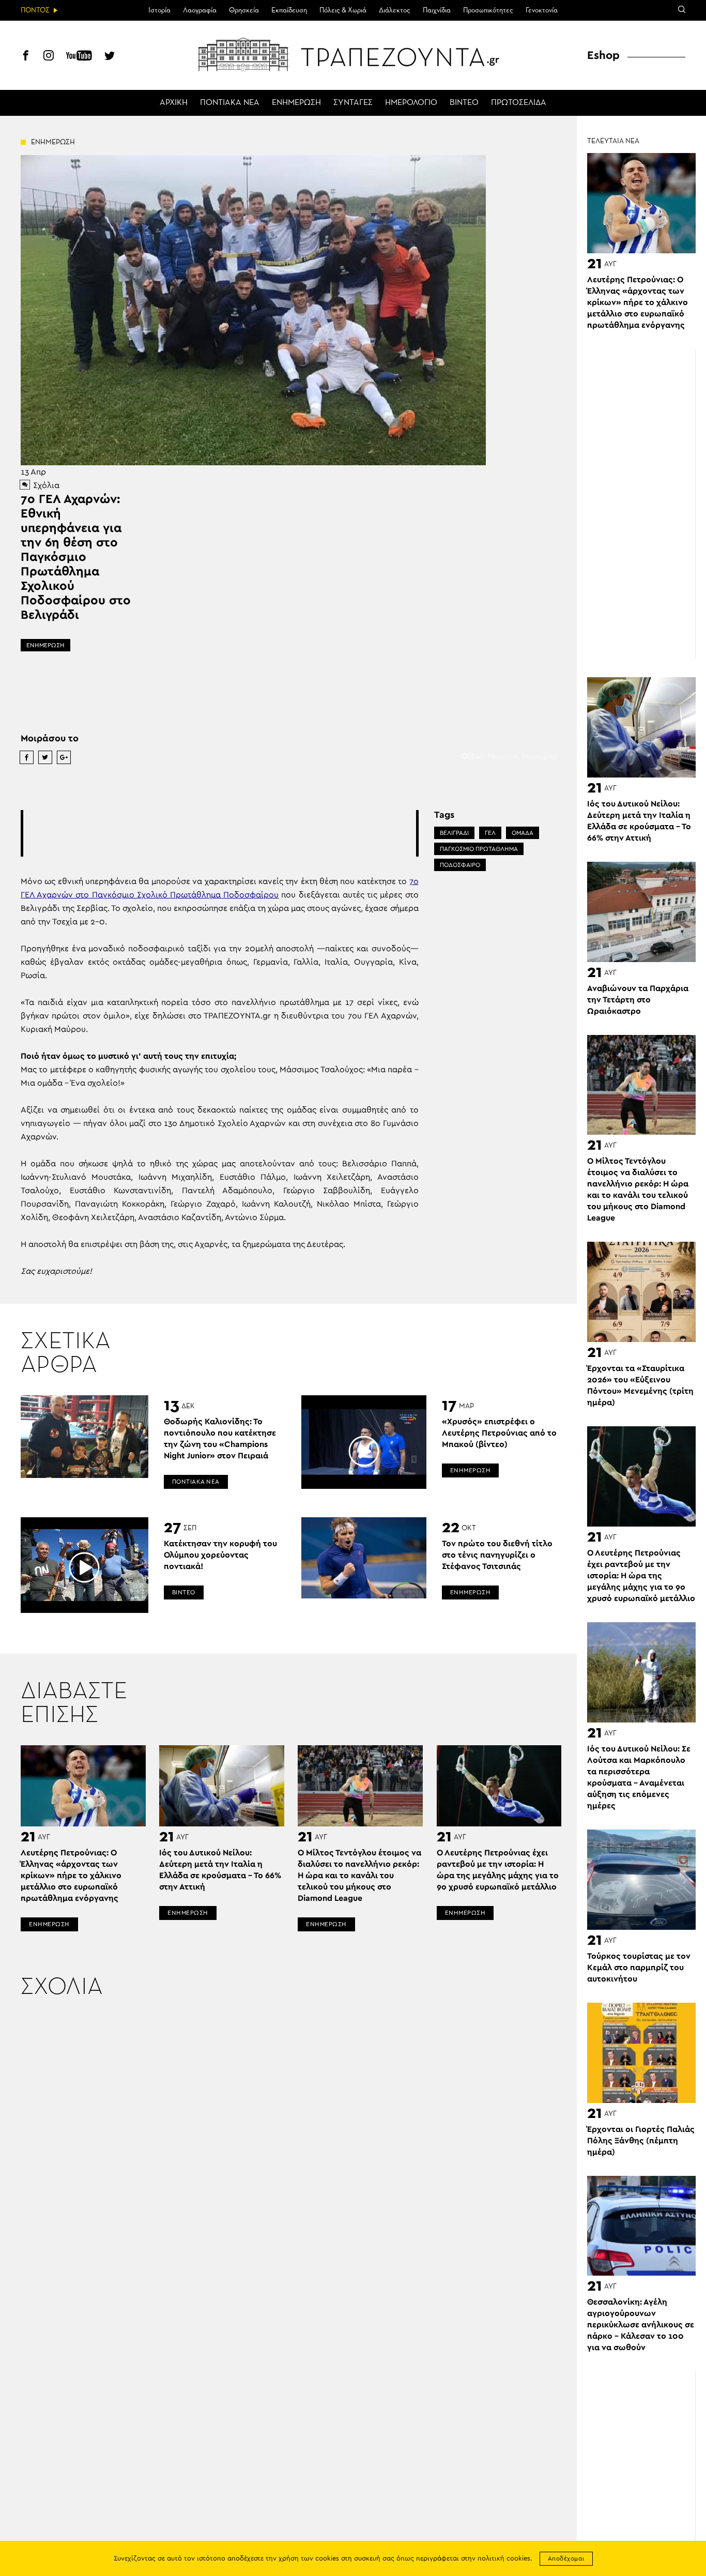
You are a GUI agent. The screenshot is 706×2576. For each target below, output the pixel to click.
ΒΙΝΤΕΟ (464, 103)
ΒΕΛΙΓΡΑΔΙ (454, 833)
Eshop (603, 55)
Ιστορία (159, 10)
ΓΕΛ (490, 833)
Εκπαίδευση (289, 10)
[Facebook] (26, 57)
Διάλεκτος (395, 10)
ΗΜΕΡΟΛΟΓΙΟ (411, 103)
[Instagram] (49, 57)
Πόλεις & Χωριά (343, 10)
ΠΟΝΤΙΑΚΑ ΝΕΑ (230, 103)
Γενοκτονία (542, 10)
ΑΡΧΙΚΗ (174, 103)
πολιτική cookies (504, 2559)
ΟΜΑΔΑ (523, 833)
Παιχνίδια (437, 10)
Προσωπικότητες (488, 10)
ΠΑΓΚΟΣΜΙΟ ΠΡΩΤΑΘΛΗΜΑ (479, 849)
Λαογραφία (200, 10)
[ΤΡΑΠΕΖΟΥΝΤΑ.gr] (353, 54)
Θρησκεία (244, 10)
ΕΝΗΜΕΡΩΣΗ (296, 103)
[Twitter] (110, 57)
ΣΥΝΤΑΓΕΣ (353, 103)
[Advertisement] (220, 833)
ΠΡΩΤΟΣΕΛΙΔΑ (519, 103)
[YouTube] (79, 57)
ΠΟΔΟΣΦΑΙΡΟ (460, 865)
